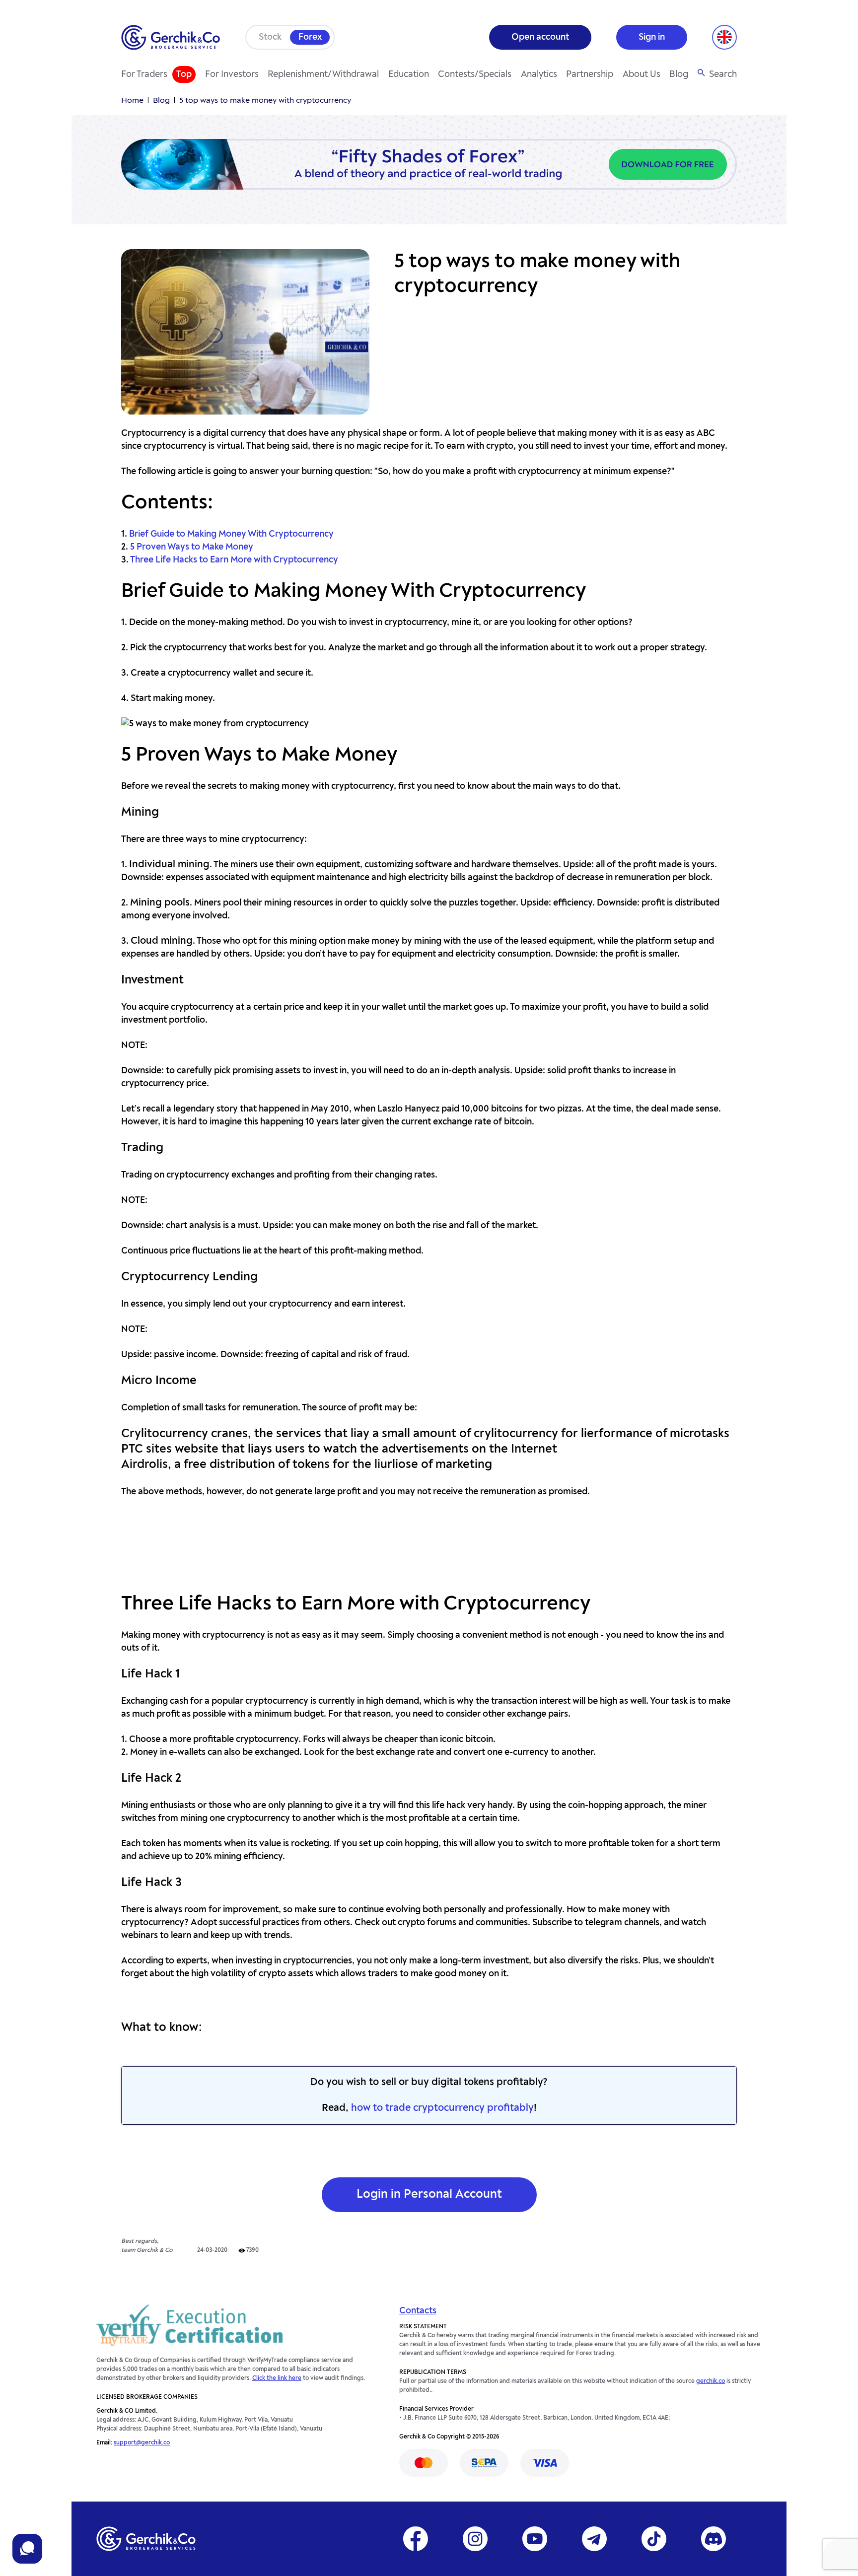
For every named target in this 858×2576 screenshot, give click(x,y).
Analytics (539, 74)
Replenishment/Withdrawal (323, 74)
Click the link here (277, 2378)
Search (723, 74)
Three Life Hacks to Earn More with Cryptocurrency (234, 560)
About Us (642, 74)
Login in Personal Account (429, 2195)
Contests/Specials (475, 74)
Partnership (590, 74)
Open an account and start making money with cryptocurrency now (429, 1545)
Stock (270, 37)
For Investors (232, 74)
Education (409, 74)
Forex (310, 37)
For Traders (144, 74)
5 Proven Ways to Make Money (192, 547)
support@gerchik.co (142, 2443)
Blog (679, 74)
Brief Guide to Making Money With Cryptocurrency (231, 534)
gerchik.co (711, 2381)
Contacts (418, 2311)
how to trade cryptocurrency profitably (442, 2108)
